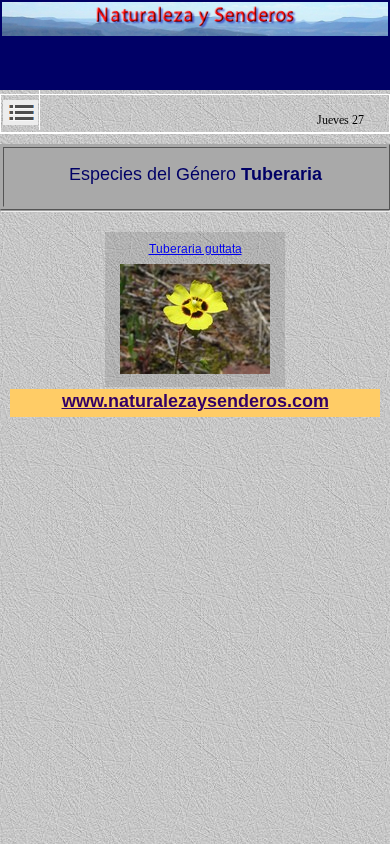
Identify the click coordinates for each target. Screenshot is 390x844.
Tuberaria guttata (195, 249)
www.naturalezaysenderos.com (195, 401)
